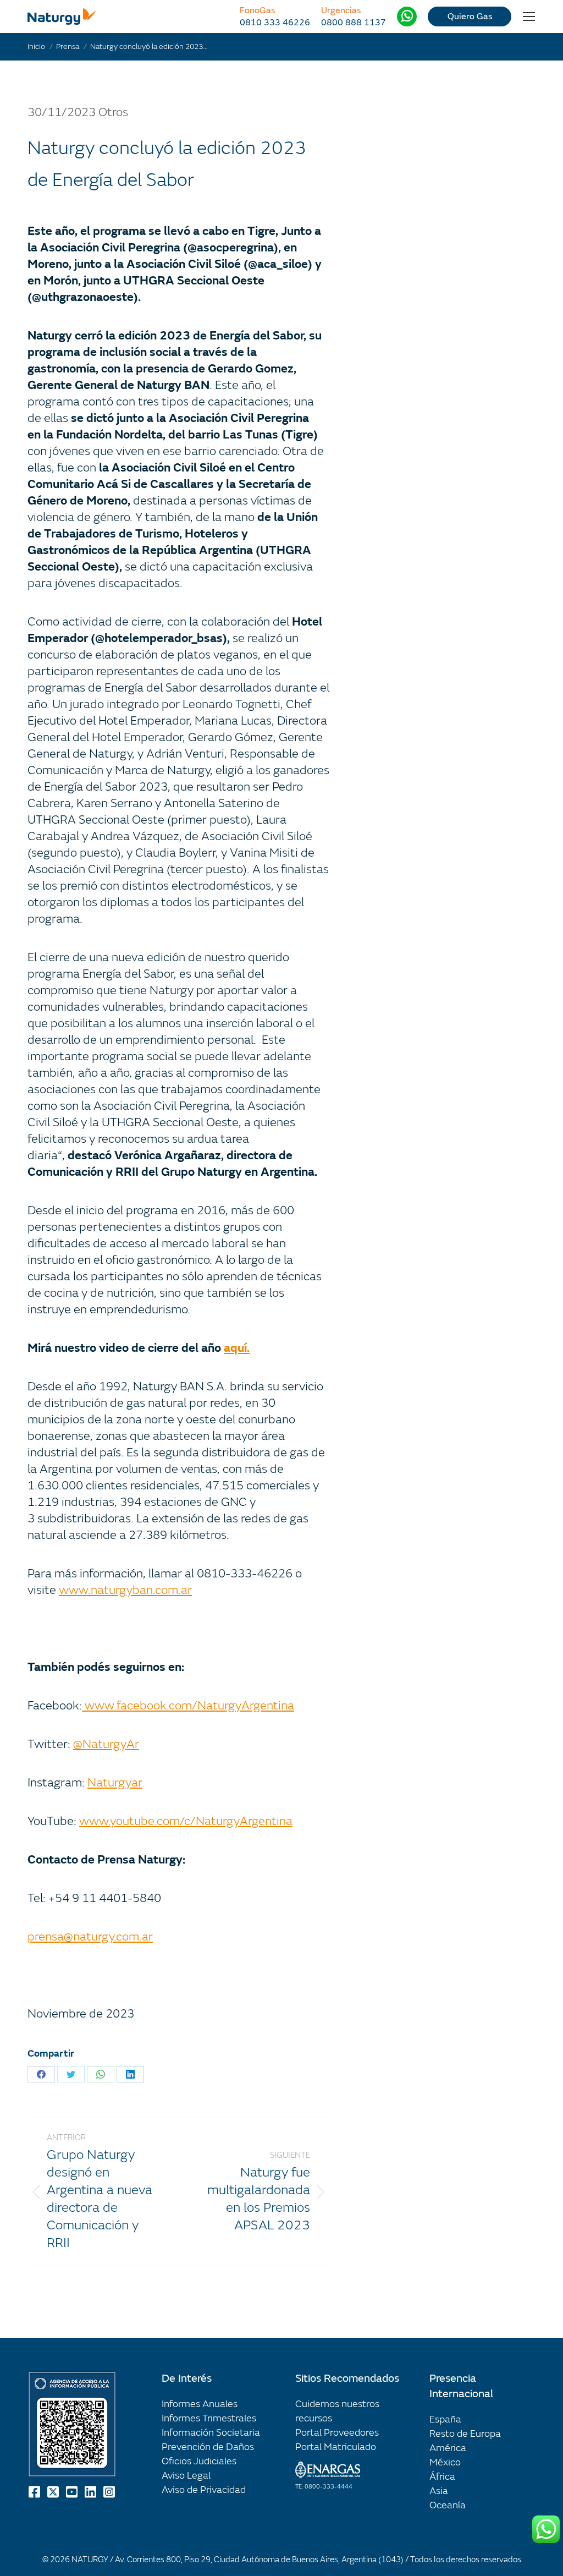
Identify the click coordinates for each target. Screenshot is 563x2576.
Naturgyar (115, 1783)
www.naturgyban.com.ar (125, 1590)
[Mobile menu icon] (529, 17)
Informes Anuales (200, 2404)
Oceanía (448, 2505)
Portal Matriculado (336, 2447)
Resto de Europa (465, 2434)
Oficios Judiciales (199, 2461)
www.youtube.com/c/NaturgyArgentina (186, 1821)
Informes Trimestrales (209, 2418)
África (442, 2477)
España (445, 2419)
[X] (54, 2492)
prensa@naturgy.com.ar (90, 1937)
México (445, 2462)
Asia (439, 2491)
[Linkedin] (91, 2492)
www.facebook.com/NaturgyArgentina (188, 1706)
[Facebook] (35, 2492)
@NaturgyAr (106, 1744)
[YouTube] (73, 2492)
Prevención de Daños (208, 2447)
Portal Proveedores (337, 2433)
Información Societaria (211, 2433)
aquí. (237, 1348)
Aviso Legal (186, 2476)
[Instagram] (110, 2492)
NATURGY (90, 2560)
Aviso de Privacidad (204, 2490)
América (448, 2448)
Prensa (68, 46)
